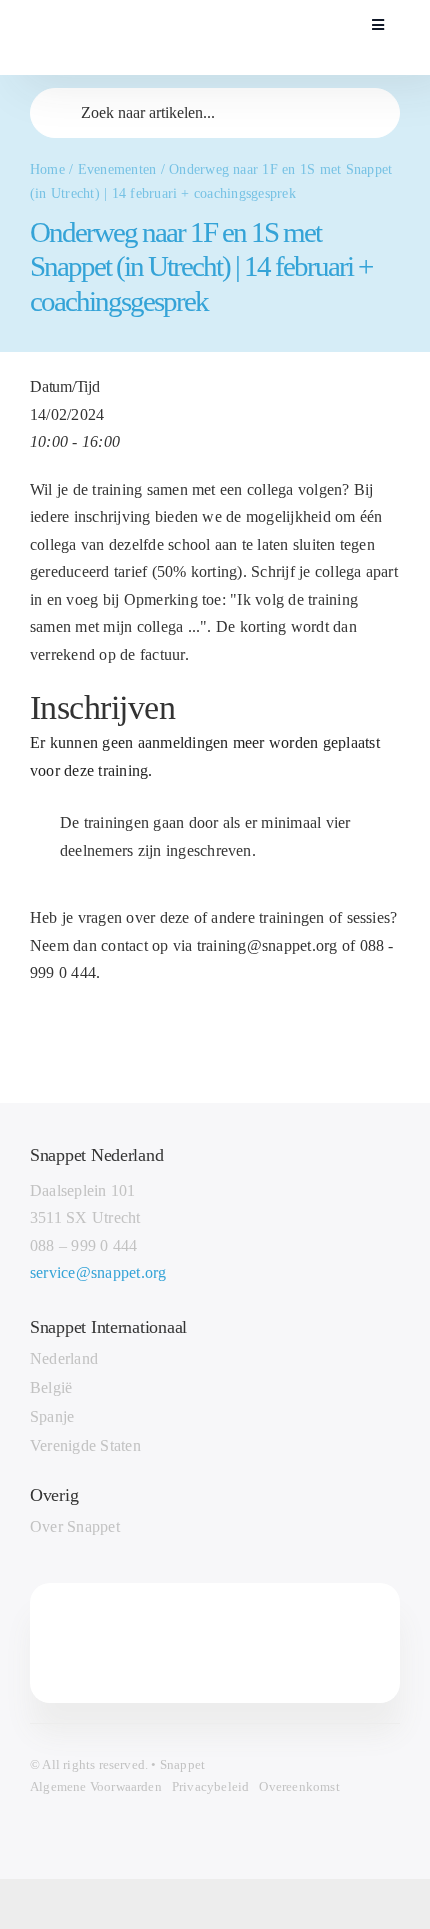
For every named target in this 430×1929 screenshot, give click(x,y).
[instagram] (203, 1643)
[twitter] (166, 1643)
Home (47, 169)
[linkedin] (239, 1643)
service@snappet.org (98, 1272)
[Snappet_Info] (128, 13)
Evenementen (117, 169)
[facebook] (130, 1643)
